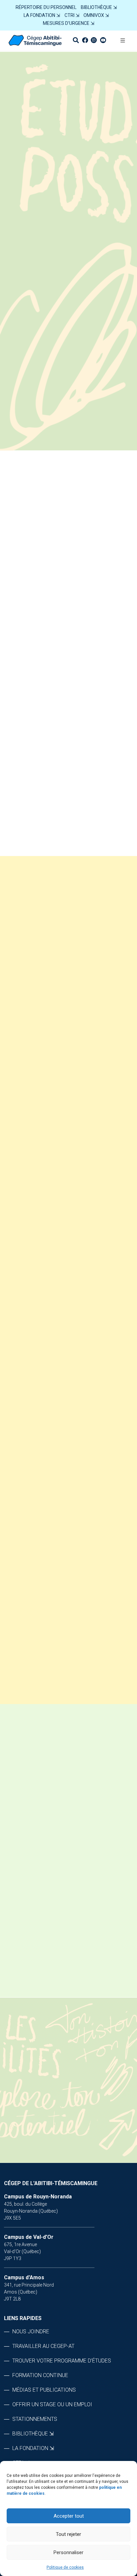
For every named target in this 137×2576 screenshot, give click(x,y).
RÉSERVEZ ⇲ (68, 456)
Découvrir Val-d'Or (91, 617)
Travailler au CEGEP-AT (43, 2346)
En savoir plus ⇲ (66, 1943)
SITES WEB (31, 749)
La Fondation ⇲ (42, 15)
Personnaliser (68, 2552)
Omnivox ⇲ (96, 15)
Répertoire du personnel (46, 7)
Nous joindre (31, 2331)
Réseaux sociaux (43, 727)
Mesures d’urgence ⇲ (69, 23)
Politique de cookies (65, 2567)
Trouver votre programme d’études (62, 2361)
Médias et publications (44, 2390)
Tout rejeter (68, 2534)
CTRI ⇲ (72, 15)
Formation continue (40, 2375)
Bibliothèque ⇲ (99, 7)
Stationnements (35, 2419)
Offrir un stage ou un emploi (52, 2404)
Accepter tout (69, 2516)
